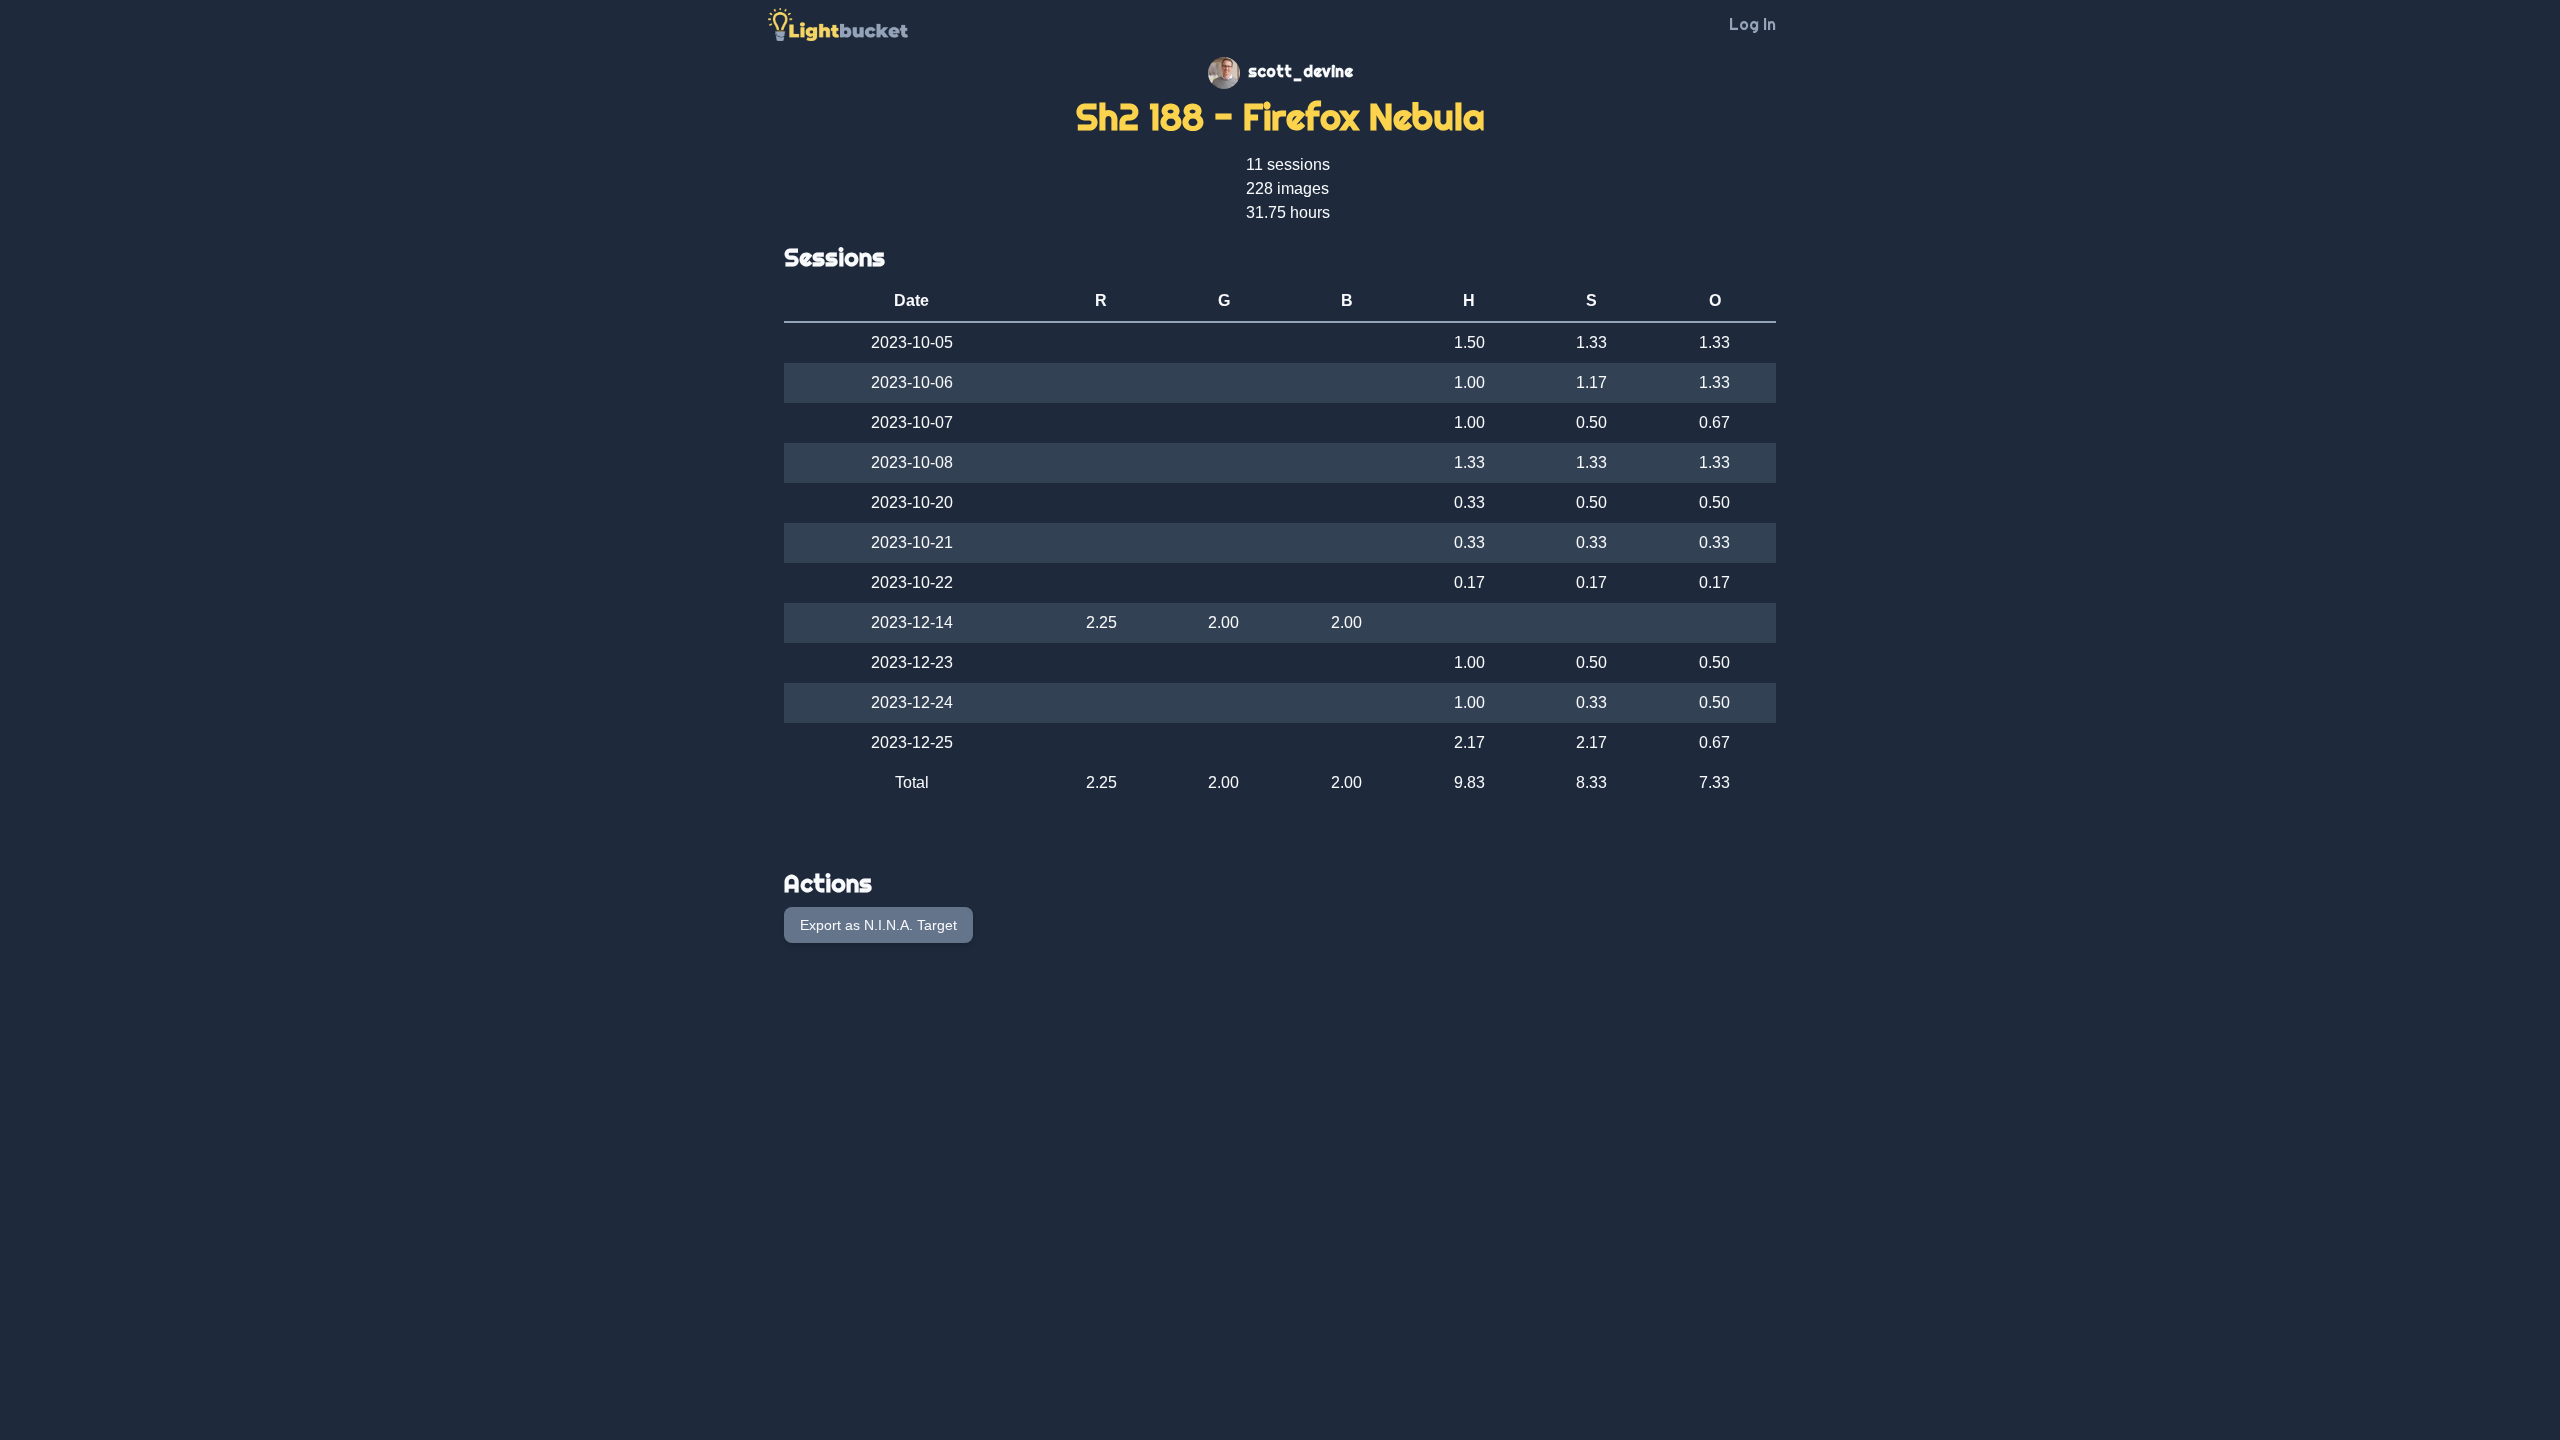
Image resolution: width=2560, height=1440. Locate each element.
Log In (1752, 24)
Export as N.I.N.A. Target (878, 925)
